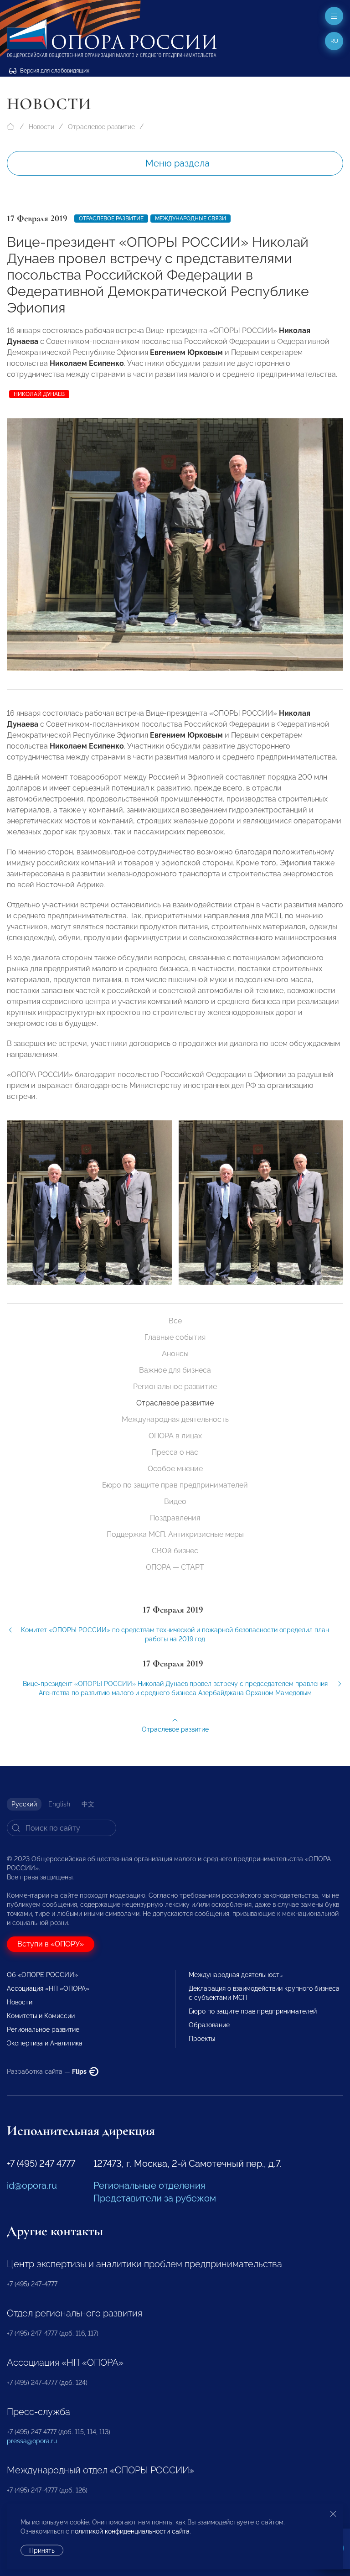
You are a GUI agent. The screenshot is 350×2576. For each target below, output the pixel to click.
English (59, 1804)
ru (334, 41)
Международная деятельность (175, 1419)
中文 (88, 1804)
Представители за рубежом (155, 2198)
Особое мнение (175, 1469)
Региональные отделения (149, 2186)
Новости (41, 127)
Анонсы (175, 1354)
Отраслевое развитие (101, 127)
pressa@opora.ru (32, 2441)
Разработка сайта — (47, 2071)
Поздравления (175, 1518)
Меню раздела (178, 163)
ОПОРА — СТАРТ (175, 1567)
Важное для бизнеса (175, 1370)
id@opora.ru (32, 2186)
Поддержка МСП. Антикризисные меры (175, 1534)
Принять (42, 2550)
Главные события (175, 1337)
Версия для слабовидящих (54, 71)
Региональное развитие (175, 1387)
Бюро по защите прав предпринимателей (175, 1485)
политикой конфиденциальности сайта (130, 2531)
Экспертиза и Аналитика (45, 2043)
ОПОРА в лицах (175, 1436)
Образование (209, 2025)
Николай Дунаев (39, 394)
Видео (175, 1501)
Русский (24, 1804)
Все (175, 1321)
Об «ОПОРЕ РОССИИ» (42, 1975)
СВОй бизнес (175, 1551)
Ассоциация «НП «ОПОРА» (48, 1988)
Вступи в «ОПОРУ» (51, 1944)
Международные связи (190, 219)
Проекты (202, 2039)
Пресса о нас (175, 1452)
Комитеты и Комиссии (41, 2016)
